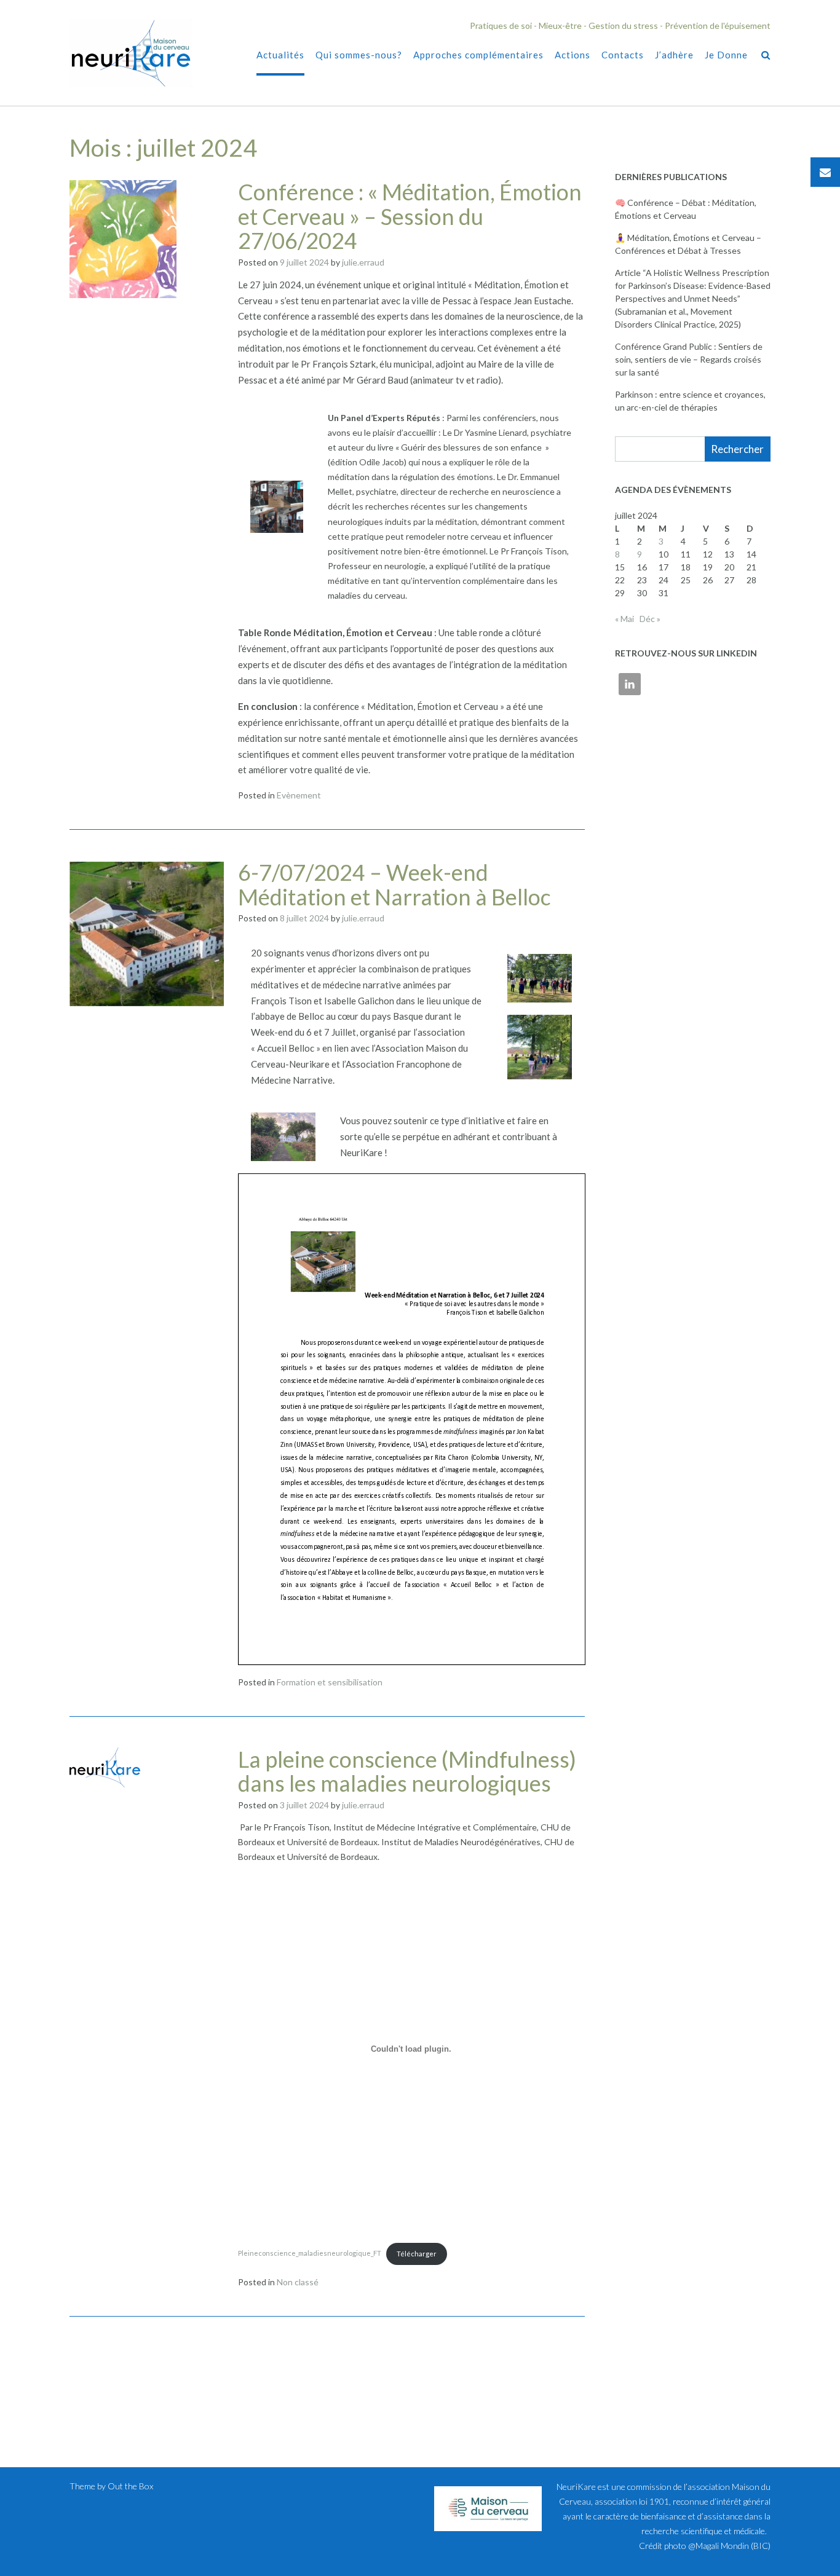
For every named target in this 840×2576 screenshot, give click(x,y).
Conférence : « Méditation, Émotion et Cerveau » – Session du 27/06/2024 (410, 216)
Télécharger (417, 2254)
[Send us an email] (825, 172)
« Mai (624, 619)
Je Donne (726, 55)
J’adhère (674, 55)
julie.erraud (363, 262)
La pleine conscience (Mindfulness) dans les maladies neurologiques (407, 1771)
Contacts (623, 55)
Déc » (650, 619)
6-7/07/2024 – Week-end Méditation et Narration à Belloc (394, 884)
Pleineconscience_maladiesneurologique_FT (310, 2254)
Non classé (298, 2282)
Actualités (280, 55)
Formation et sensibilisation (330, 1682)
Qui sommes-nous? (359, 55)
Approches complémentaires (478, 55)
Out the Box (130, 2486)
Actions (573, 55)
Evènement (299, 795)
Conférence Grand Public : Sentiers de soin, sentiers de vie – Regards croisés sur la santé (689, 359)
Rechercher (737, 449)
